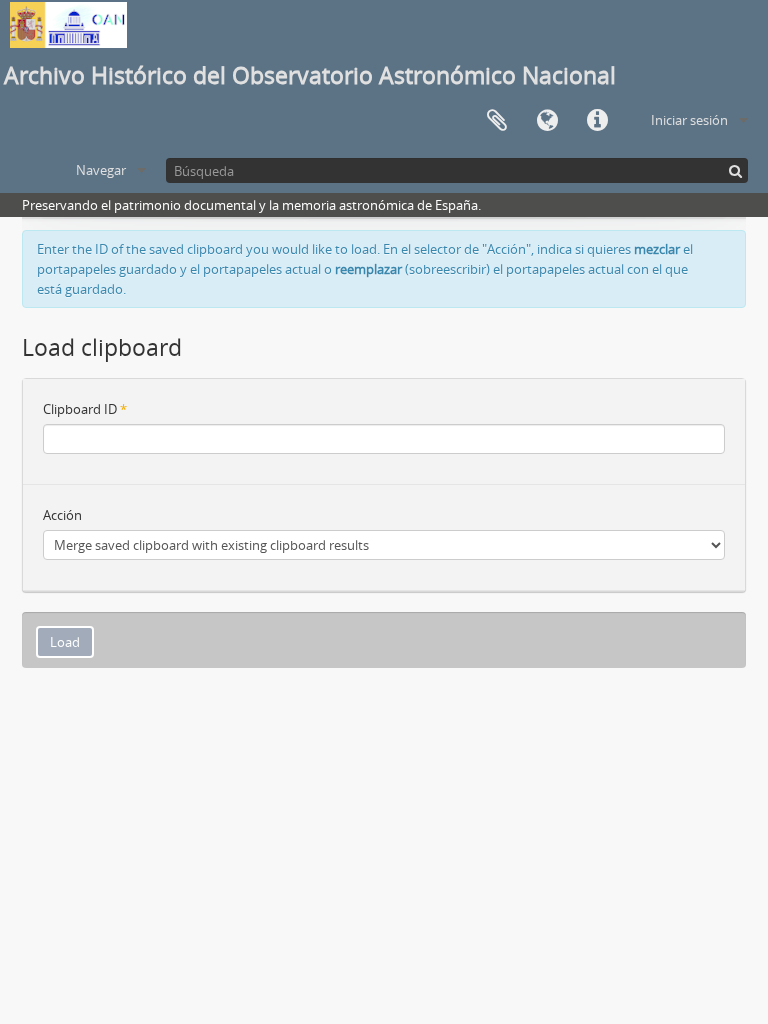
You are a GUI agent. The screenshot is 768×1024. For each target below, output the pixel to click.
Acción (62, 515)
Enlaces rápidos (597, 121)
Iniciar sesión (689, 120)
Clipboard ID (85, 409)
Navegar (101, 170)
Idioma (547, 121)
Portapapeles (497, 121)
